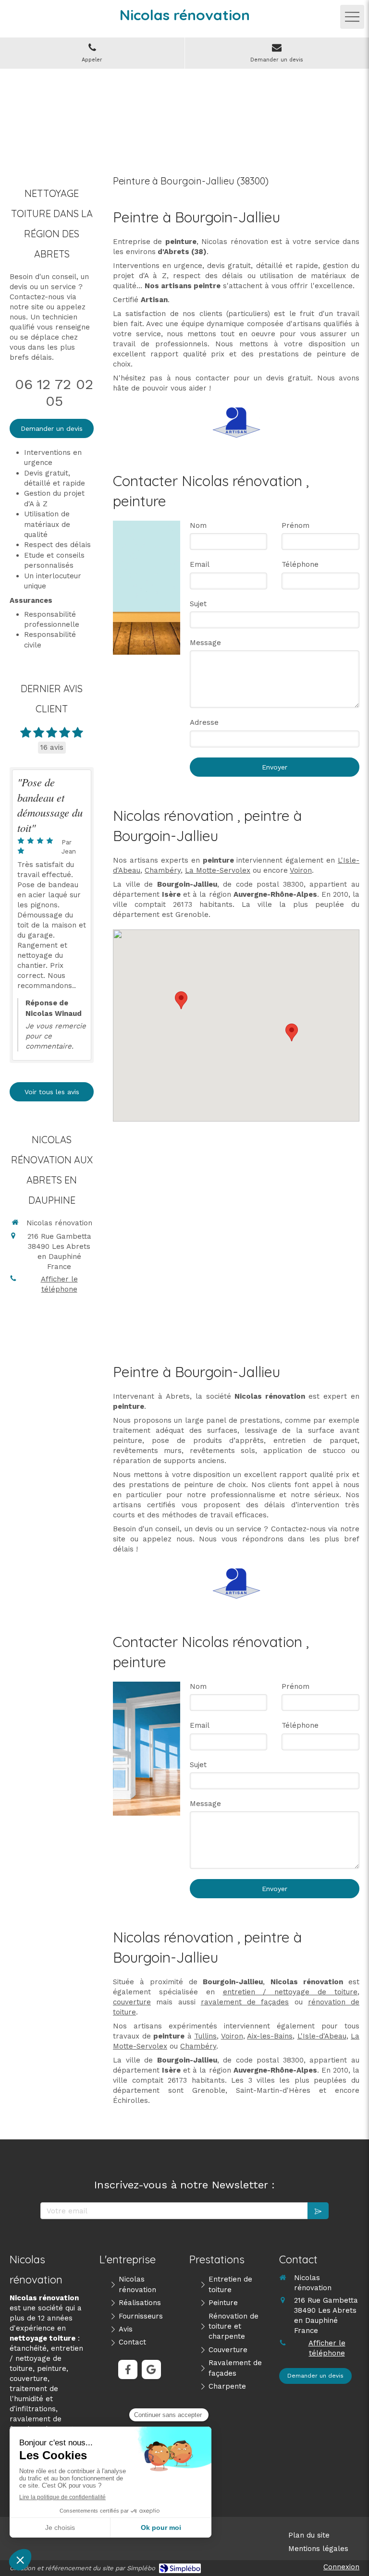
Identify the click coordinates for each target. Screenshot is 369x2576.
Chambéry (163, 870)
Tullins (205, 2036)
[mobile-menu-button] (352, 17)
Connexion (341, 2567)
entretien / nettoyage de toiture (290, 1992)
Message (205, 643)
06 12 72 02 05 (54, 392)
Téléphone (300, 564)
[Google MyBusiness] (151, 2369)
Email (200, 564)
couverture (132, 2002)
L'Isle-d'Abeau (322, 2036)
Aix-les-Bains (270, 2036)
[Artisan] (236, 422)
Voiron (301, 870)
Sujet (198, 604)
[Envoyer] (318, 2211)
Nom (198, 525)
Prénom (295, 525)
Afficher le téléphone (59, 1284)
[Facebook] (128, 2369)
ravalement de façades (245, 2002)
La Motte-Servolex (218, 870)
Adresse (204, 722)
